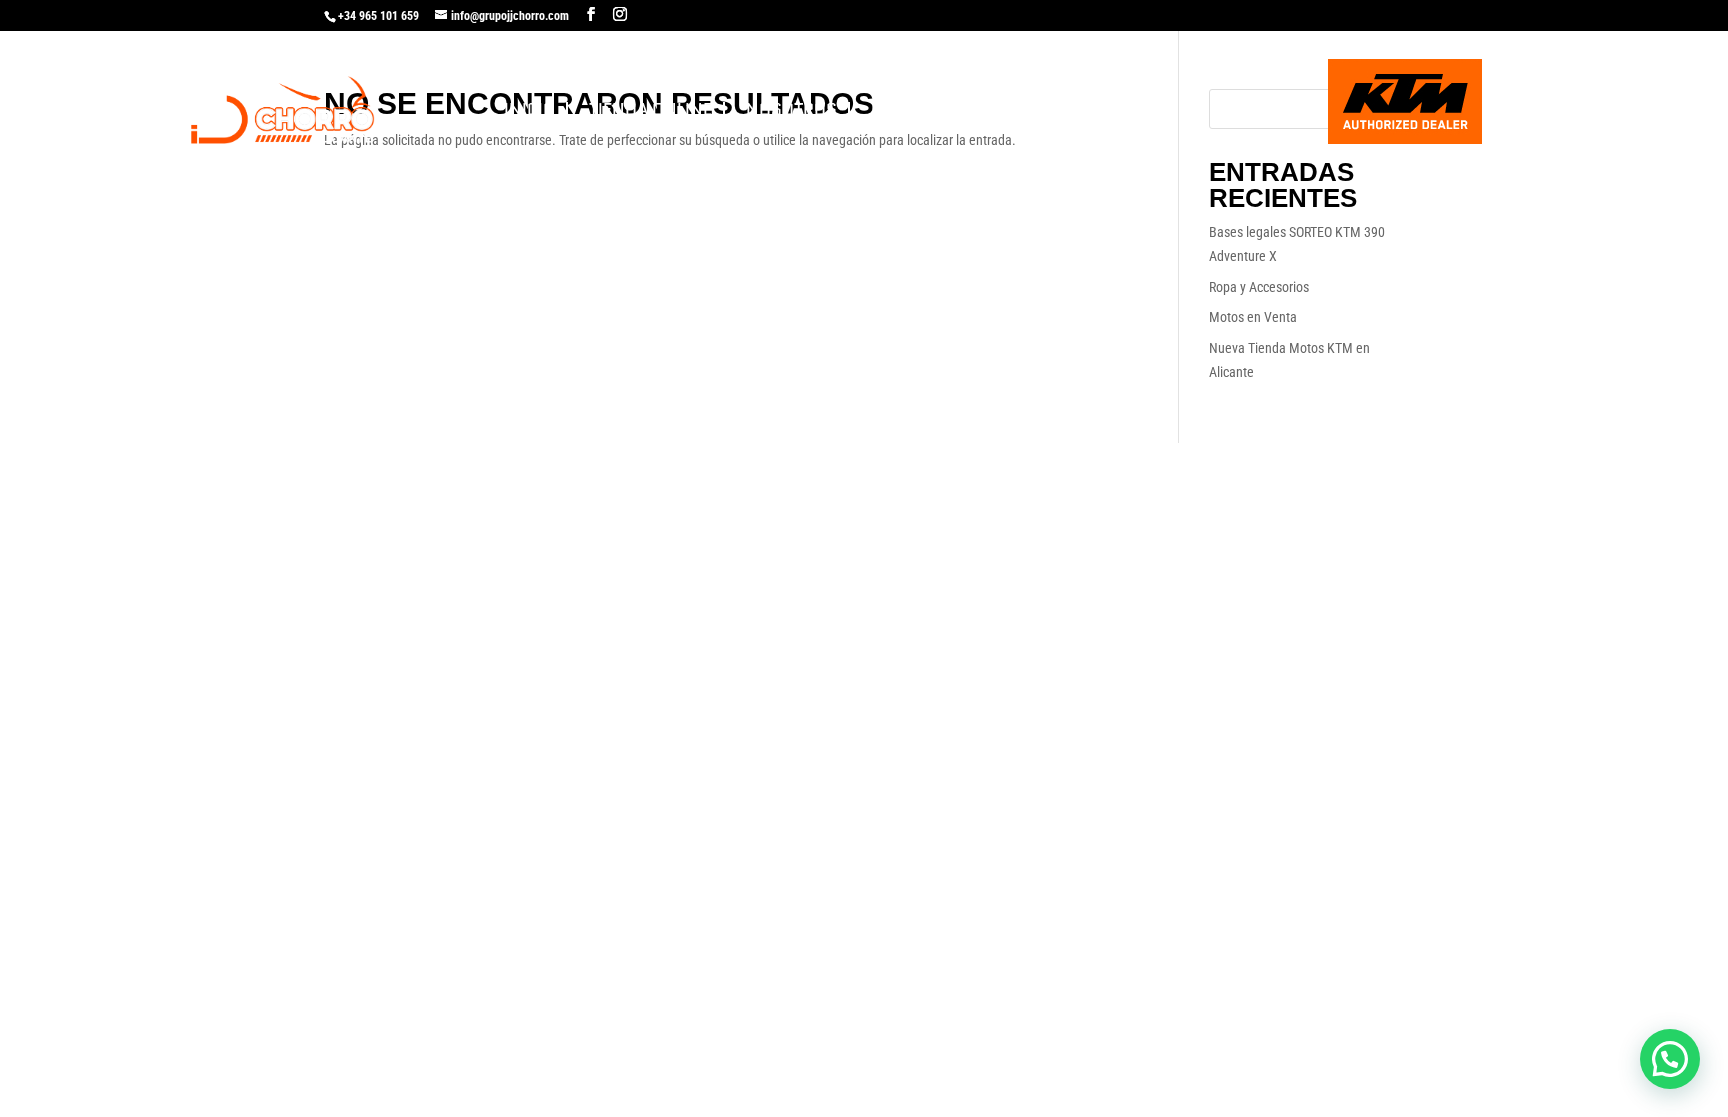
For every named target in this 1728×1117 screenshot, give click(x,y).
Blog (1143, 109)
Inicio (529, 109)
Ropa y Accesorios (1259, 287)
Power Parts (929, 109)
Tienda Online (650, 109)
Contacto (1241, 109)
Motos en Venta (1253, 317)
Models (1054, 109)
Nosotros (791, 109)
